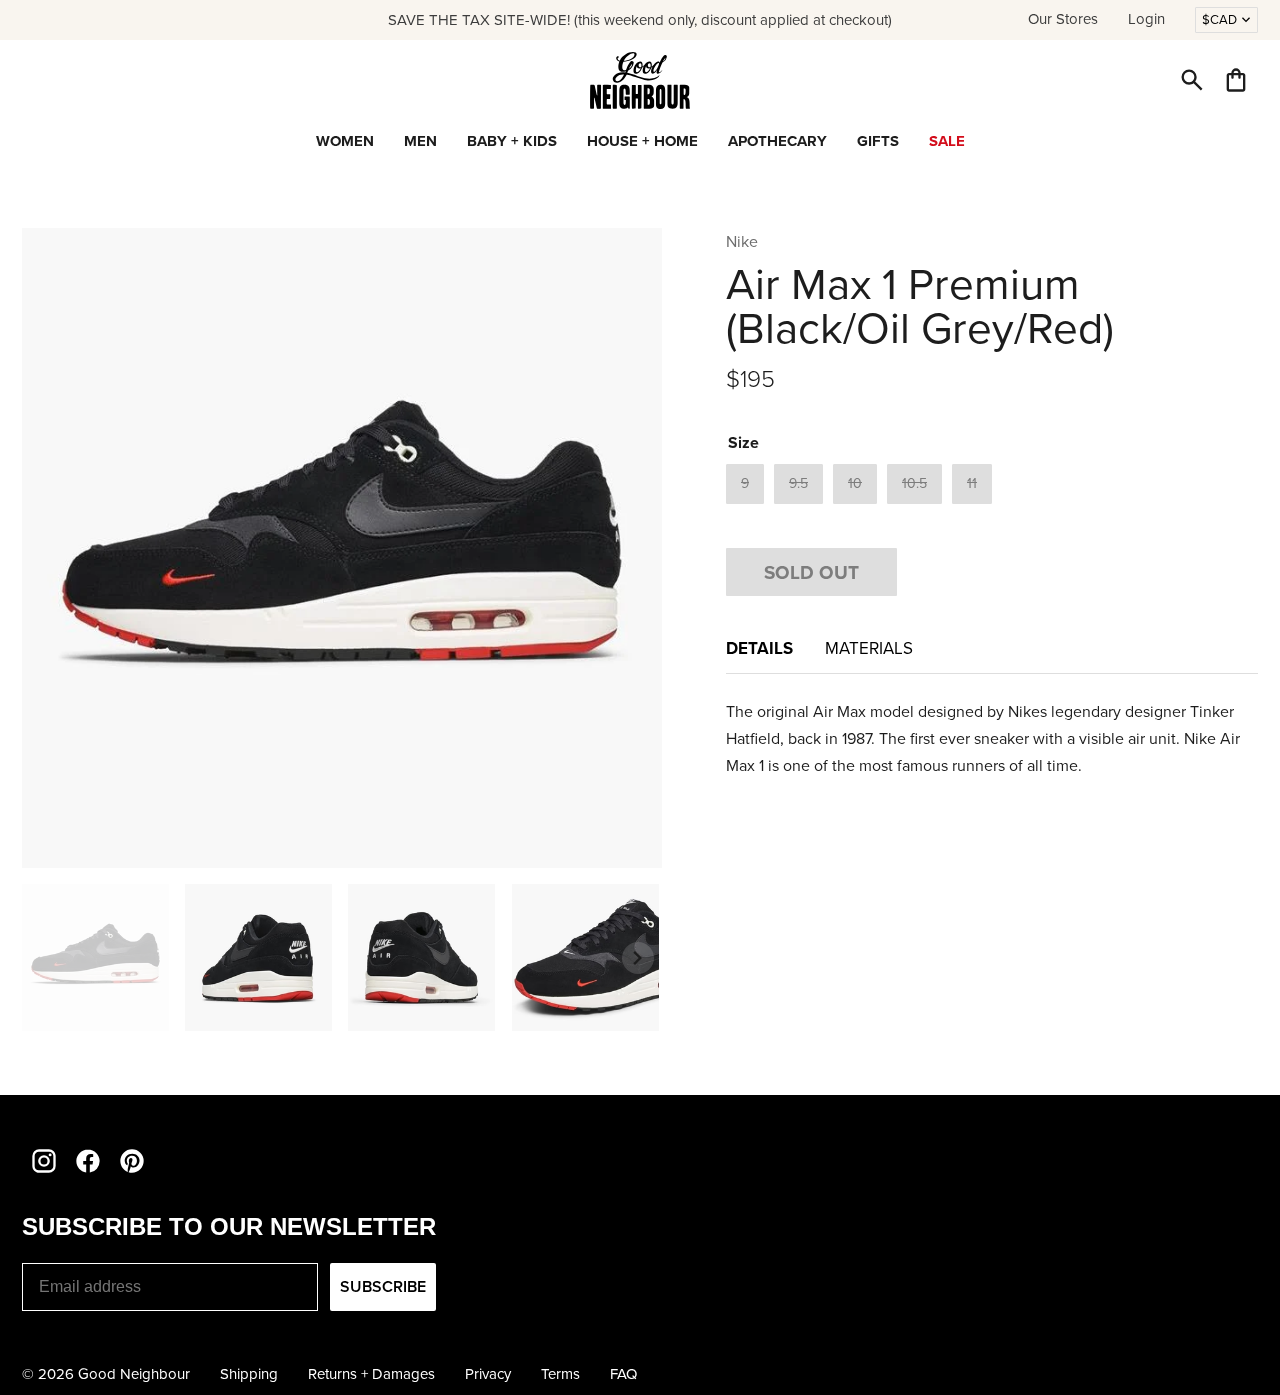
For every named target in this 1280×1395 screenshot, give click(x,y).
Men (420, 141)
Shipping (249, 1374)
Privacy (488, 1374)
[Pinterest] (132, 1161)
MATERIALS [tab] (869, 648)
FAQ (623, 1374)
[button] (1192, 80)
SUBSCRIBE (383, 1286)
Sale (947, 141)
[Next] (638, 958)
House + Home (642, 141)
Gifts (878, 141)
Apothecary (777, 141)
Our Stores (1063, 19)
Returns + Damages (371, 1374)
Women (345, 141)
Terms (560, 1374)
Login (1146, 19)
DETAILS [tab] (759, 648)
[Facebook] (88, 1161)
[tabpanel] (992, 739)
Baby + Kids (512, 141)
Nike (742, 241)
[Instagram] (44, 1161)
